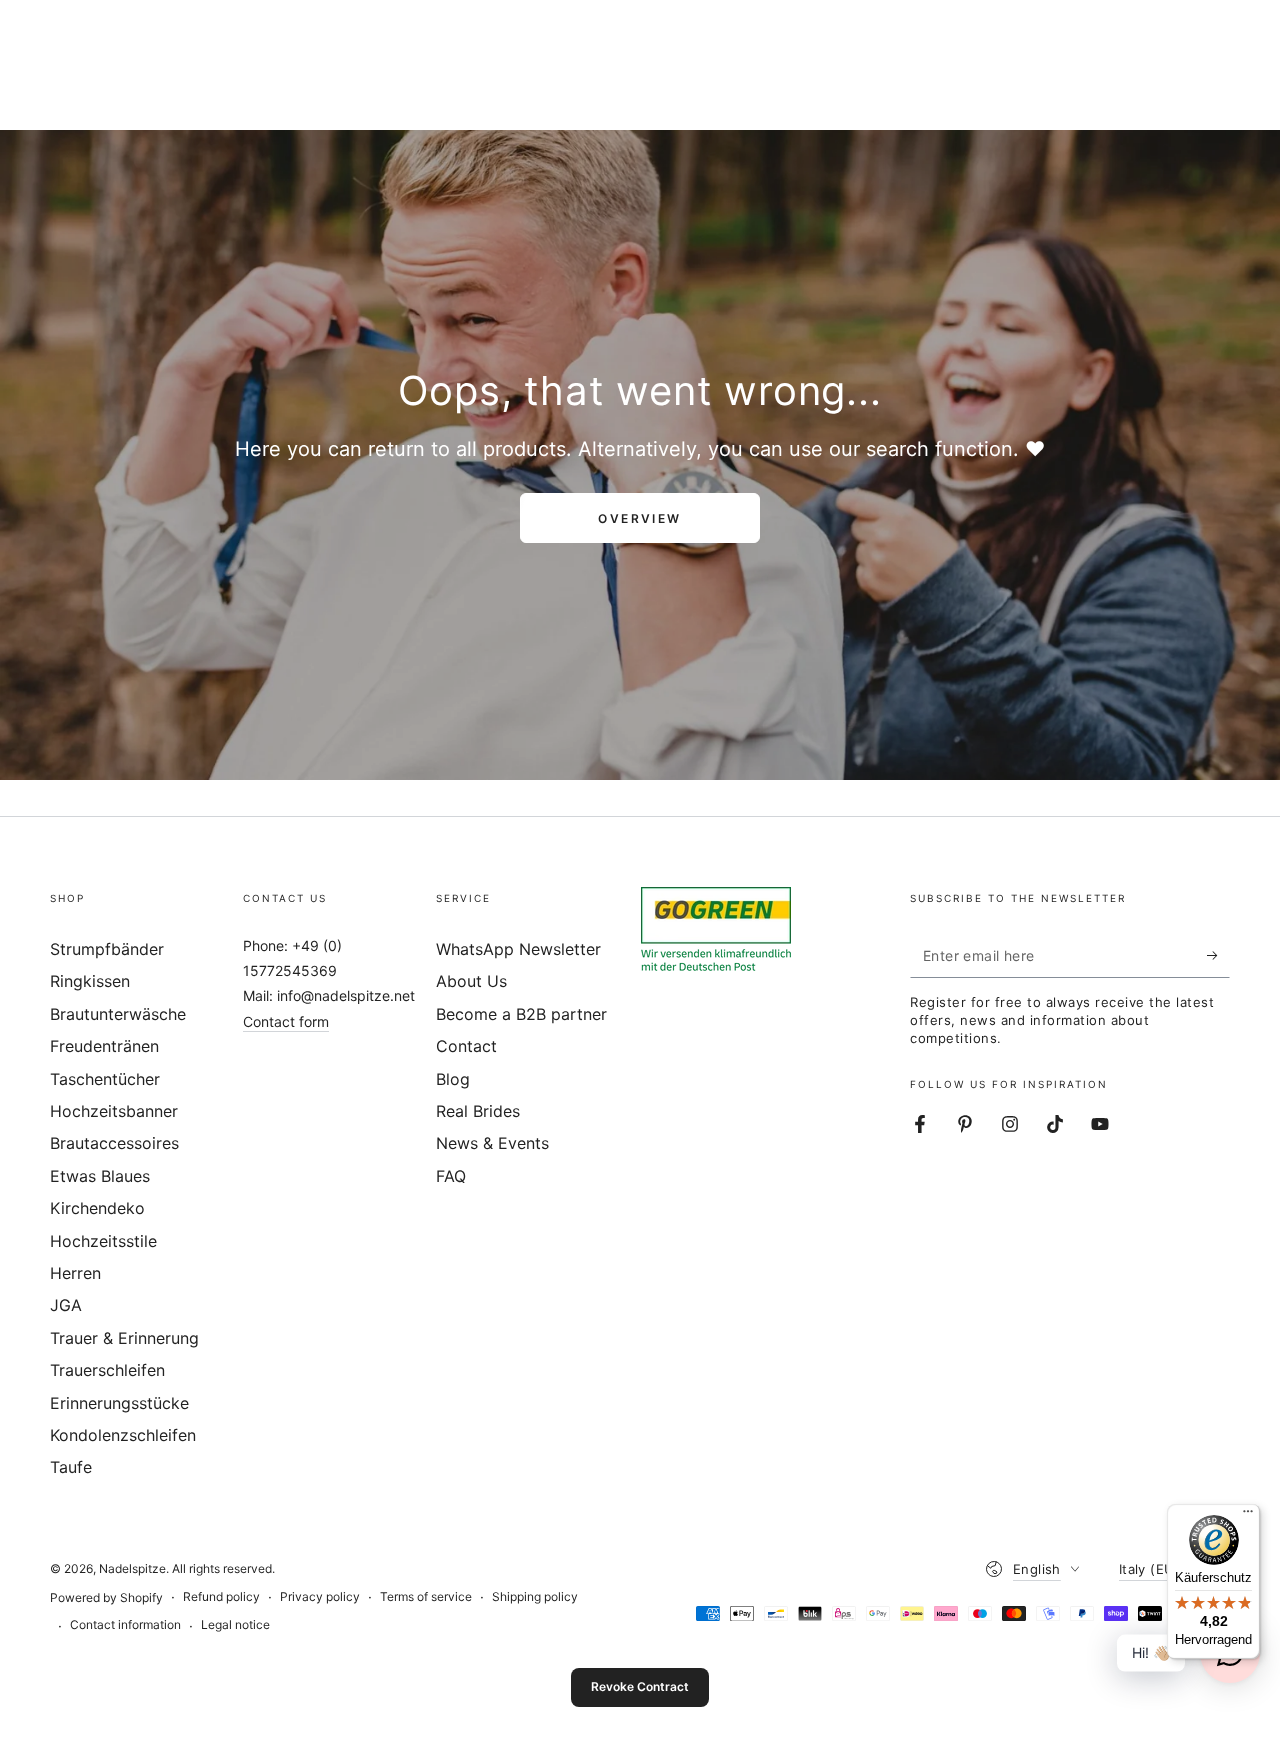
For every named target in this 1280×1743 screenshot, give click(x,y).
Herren (75, 1273)
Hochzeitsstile (103, 1241)
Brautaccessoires (114, 1143)
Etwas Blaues (100, 1176)
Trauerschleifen (107, 1370)
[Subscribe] (1218, 955)
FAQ (451, 1176)
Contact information (125, 1624)
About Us (471, 981)
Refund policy (221, 1596)
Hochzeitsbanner (114, 1111)
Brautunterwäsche (118, 1014)
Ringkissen (90, 981)
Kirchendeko (97, 1208)
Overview (639, 518)
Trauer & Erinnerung (124, 1338)
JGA (66, 1305)
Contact (466, 1046)
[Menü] (1248, 1516)
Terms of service (426, 1596)
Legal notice (235, 1624)
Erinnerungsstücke (119, 1403)
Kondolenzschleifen (123, 1435)
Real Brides (478, 1111)
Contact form (286, 1021)
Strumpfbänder (107, 949)
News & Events (492, 1143)
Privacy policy (320, 1596)
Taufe (71, 1467)
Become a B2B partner (521, 1014)
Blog (453, 1079)
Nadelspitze (132, 1568)
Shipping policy (535, 1596)
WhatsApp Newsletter (518, 949)
